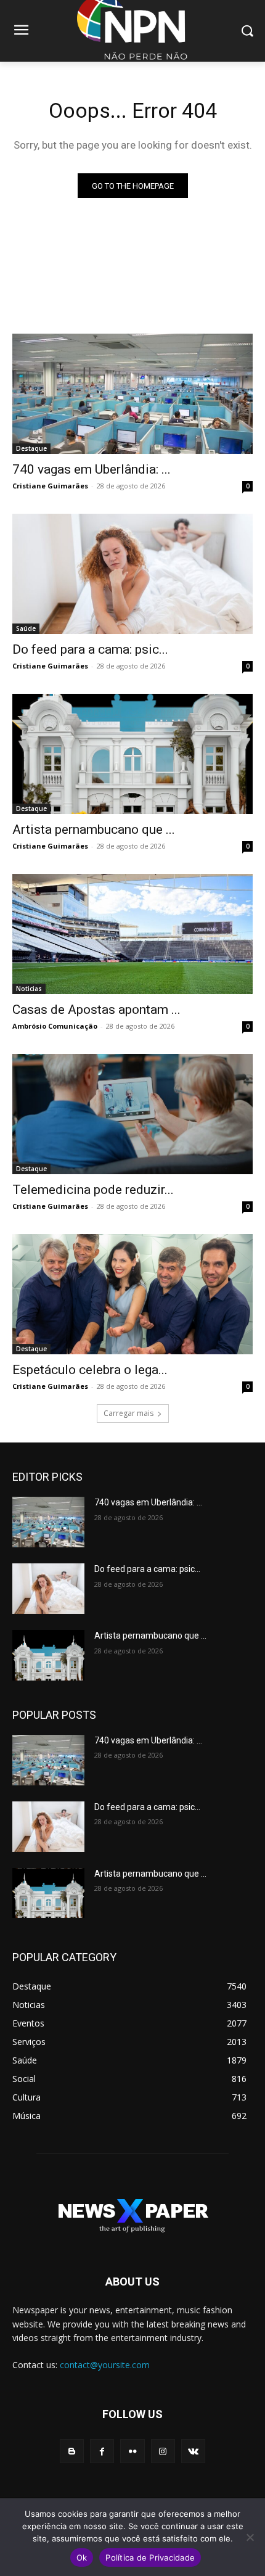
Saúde (26, 628)
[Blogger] (72, 2451)
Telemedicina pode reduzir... (93, 1190)
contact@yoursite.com (105, 2365)
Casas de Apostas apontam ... (96, 1010)
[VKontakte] (193, 2451)
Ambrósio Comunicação (55, 1026)
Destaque (31, 448)
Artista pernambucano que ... (94, 829)
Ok (82, 2557)
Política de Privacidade (150, 2557)
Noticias (29, 989)
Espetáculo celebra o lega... (90, 1370)
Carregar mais (128, 1413)
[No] (250, 2537)
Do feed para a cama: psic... (90, 649)
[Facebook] (102, 2451)
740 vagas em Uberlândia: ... (92, 469)
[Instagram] (163, 2451)
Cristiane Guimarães (50, 486)
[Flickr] (132, 2451)
